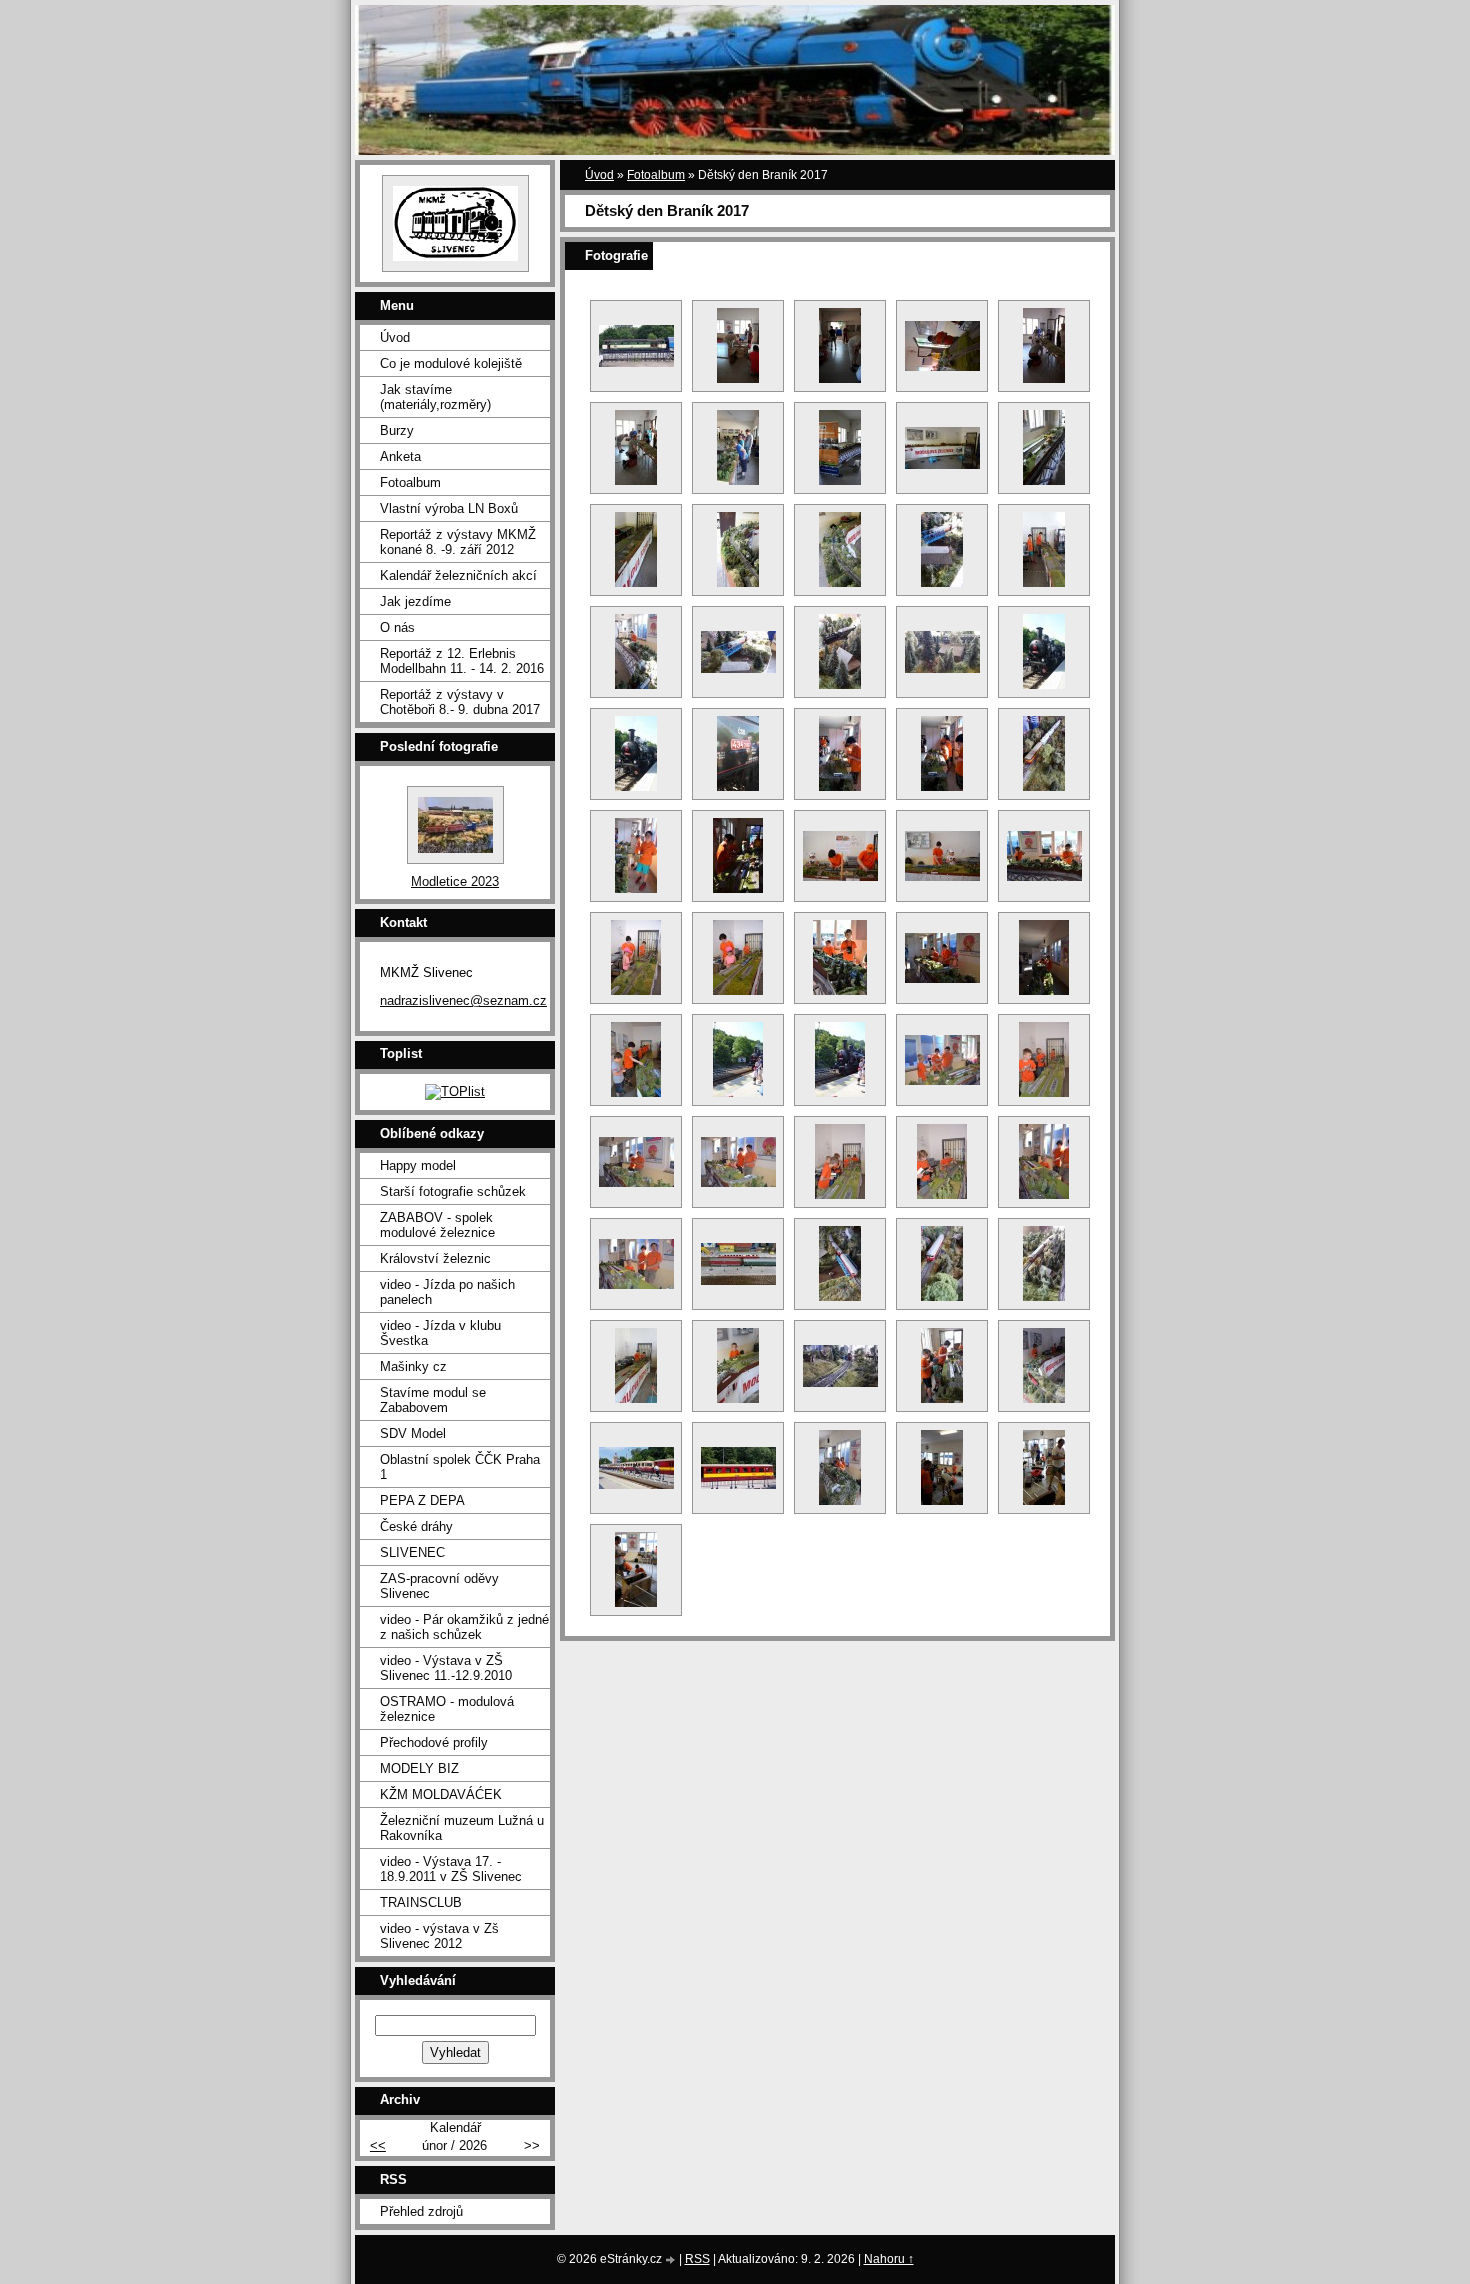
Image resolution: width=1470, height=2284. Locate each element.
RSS (697, 2259)
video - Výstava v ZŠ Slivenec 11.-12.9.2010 (446, 1668)
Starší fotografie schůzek (453, 1191)
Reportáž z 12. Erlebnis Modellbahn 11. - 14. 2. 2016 (462, 661)
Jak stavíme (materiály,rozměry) (435, 397)
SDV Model (413, 1433)
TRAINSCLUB (421, 1902)
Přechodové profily (434, 1742)
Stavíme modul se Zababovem (433, 1400)
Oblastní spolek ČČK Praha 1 (460, 1467)
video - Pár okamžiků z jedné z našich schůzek (464, 1627)
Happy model (418, 1165)
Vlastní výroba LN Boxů (449, 508)
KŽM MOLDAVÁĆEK (441, 1794)
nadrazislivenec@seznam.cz (463, 1000)
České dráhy (416, 1526)
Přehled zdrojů (421, 2211)
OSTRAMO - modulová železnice (447, 1709)
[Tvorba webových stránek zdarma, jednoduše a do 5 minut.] (672, 2260)
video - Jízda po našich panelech (447, 1292)
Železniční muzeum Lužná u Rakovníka (462, 1828)
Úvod (599, 175)
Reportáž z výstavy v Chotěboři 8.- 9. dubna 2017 (460, 702)
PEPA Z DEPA (422, 1500)
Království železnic (435, 1258)
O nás (397, 627)
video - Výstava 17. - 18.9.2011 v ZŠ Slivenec (451, 1869)
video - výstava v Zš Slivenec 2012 (439, 1936)
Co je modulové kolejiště (451, 363)
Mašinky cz (413, 1366)
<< (378, 2145)
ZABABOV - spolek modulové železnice (437, 1225)
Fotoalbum (656, 175)
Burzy (397, 430)
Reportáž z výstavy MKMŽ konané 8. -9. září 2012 (458, 542)
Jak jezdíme (415, 601)
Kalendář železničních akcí (458, 575)
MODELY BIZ (419, 1768)
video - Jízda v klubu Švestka (440, 1333)
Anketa (400, 456)
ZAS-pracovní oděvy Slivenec (439, 1586)
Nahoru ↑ (889, 2259)
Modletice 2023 (455, 881)
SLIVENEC (412, 1552)
